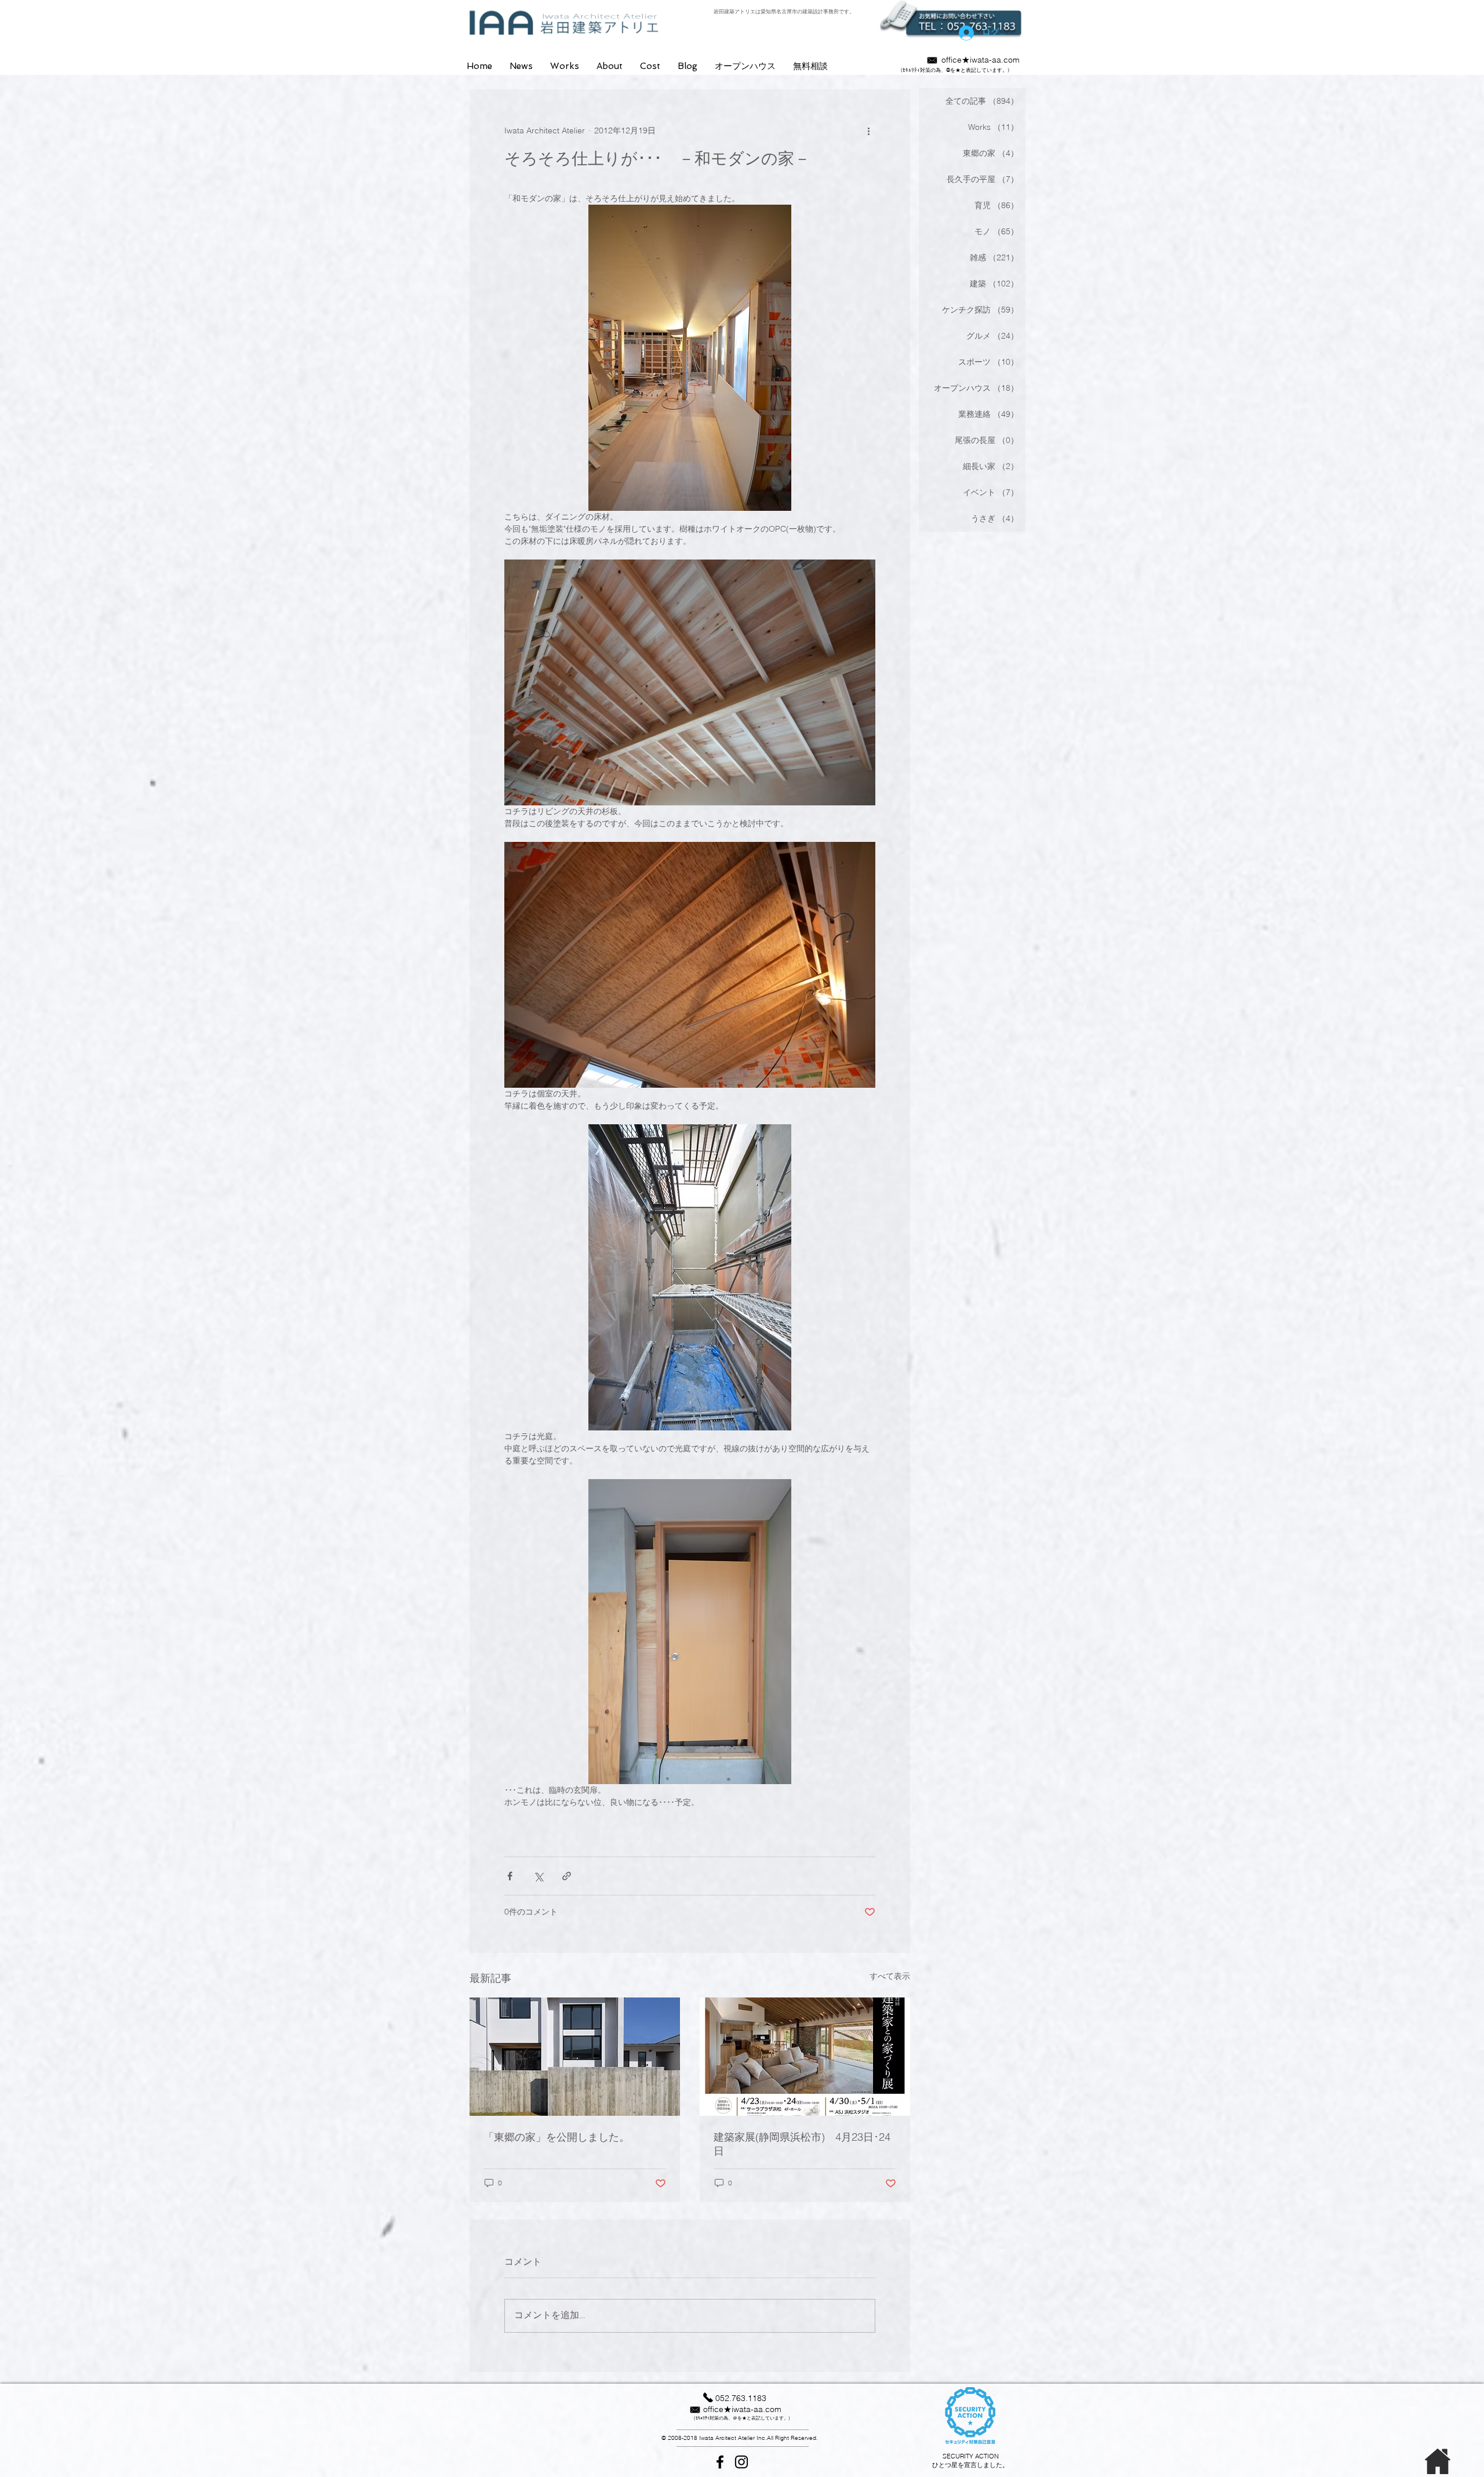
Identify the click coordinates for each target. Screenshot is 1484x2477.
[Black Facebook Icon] (720, 2462)
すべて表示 (890, 1976)
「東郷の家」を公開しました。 (556, 2137)
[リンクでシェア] (567, 1876)
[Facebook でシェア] (510, 1876)
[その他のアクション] (868, 131)
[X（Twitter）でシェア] (538, 1876)
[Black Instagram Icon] (741, 2462)
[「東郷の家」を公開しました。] (575, 2057)
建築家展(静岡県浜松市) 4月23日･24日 (802, 2144)
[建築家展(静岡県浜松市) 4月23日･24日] (805, 2057)
